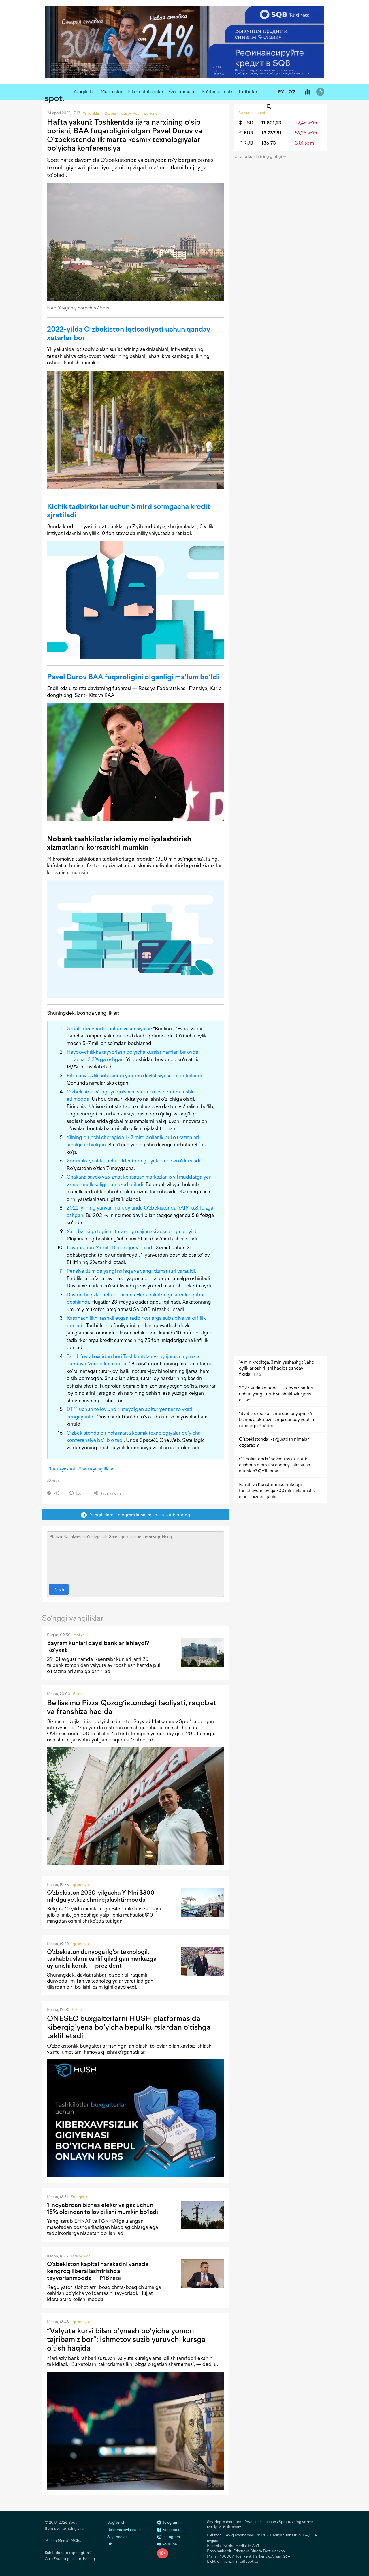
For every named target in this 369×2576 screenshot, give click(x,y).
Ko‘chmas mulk (217, 92)
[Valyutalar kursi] (307, 92)
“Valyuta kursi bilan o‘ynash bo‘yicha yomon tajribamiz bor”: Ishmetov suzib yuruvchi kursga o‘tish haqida (126, 2339)
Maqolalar (112, 92)
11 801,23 (271, 123)
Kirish (59, 1589)
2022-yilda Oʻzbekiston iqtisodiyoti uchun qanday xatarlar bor (129, 333)
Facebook (170, 2530)
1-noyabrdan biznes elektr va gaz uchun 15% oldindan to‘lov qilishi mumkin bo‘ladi (102, 2208)
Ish (110, 2544)
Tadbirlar (248, 92)
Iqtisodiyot (81, 1885)
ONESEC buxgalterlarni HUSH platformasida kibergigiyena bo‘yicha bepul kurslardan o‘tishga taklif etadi (129, 2027)
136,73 (269, 143)
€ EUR (246, 133)
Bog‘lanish (116, 2522)
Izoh (79, 1493)
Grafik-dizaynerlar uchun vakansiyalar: (109, 1029)
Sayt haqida (117, 2537)
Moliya (79, 1635)
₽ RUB (246, 143)
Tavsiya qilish (112, 1493)
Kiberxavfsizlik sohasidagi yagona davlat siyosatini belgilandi (134, 1076)
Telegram (170, 2522)
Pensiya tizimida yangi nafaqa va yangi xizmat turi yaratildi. (131, 1271)
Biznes (79, 1694)
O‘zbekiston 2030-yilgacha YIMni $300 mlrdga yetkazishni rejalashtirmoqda (101, 1896)
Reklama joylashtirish (125, 2530)
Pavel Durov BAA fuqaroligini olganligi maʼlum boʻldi (133, 677)
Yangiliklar (84, 92)
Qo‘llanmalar (182, 92)
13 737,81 (271, 133)
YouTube (169, 2544)
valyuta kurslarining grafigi (259, 157)
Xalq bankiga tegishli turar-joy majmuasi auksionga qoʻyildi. (133, 1231)
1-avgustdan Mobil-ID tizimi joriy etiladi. (111, 1248)
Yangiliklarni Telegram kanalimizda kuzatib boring (139, 1515)
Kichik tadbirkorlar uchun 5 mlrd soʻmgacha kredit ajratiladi (129, 511)
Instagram (171, 2537)
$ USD (246, 123)
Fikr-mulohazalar (146, 92)
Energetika (80, 2197)
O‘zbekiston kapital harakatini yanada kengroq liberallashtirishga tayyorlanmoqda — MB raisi (98, 2271)
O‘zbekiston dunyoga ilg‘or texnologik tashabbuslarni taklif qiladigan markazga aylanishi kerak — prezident (102, 1959)
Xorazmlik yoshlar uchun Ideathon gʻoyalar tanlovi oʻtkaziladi (133, 1161)
